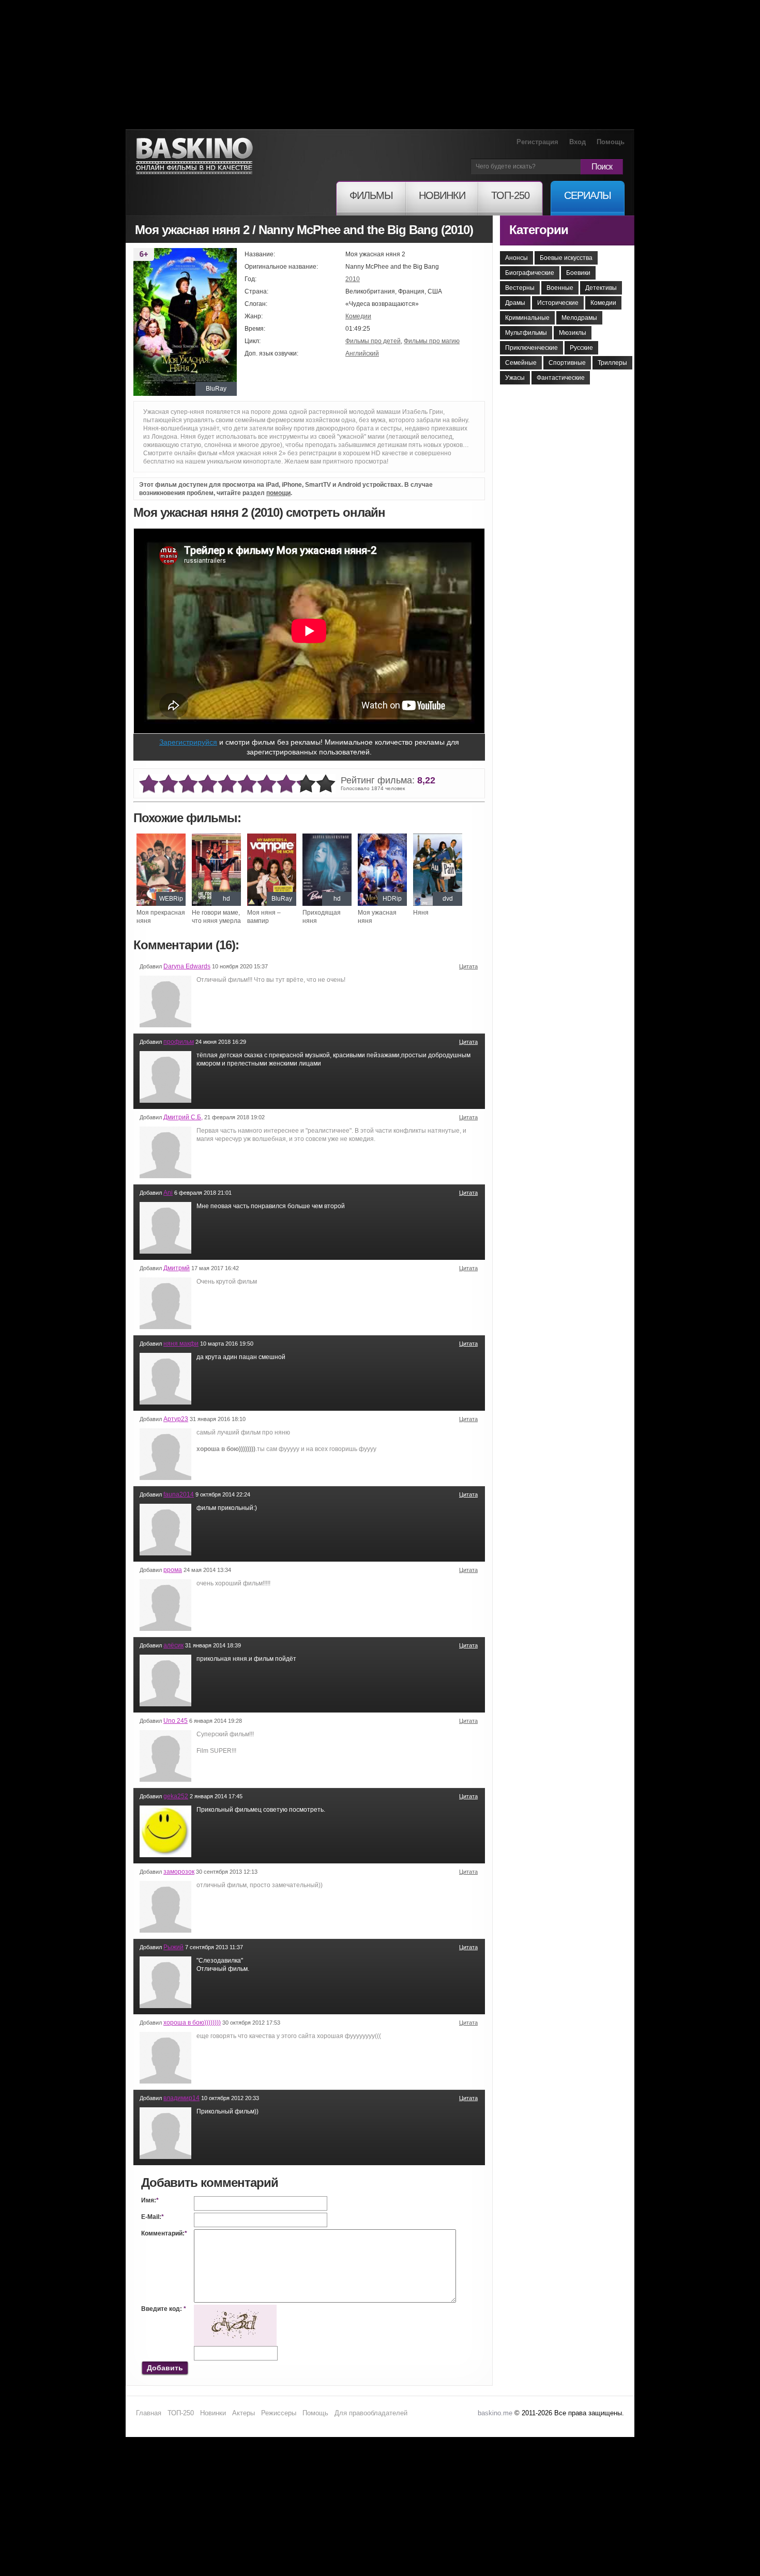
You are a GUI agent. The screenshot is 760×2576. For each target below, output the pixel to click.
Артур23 (176, 1419)
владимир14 (181, 2098)
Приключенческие (531, 348)
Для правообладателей (371, 2413)
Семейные (521, 363)
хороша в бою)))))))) (192, 2023)
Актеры (244, 2413)
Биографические (530, 273)
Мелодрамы (579, 318)
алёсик (173, 1645)
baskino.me (495, 2413)
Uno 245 (176, 1721)
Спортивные (567, 363)
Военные (560, 288)
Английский (362, 353)
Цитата (468, 966)
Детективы (601, 288)
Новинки (213, 2413)
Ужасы (515, 378)
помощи (278, 493)
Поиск (602, 167)
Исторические (558, 303)
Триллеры (612, 363)
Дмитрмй (177, 1268)
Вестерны (520, 288)
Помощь (611, 142)
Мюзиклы (573, 333)
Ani (168, 1193)
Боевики (578, 273)
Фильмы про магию (432, 341)
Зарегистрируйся (188, 742)
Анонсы (516, 258)
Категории (539, 230)
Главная (149, 2413)
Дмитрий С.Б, (183, 1117)
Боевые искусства (566, 258)
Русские (581, 348)
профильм (179, 1042)
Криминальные (527, 318)
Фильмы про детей (373, 341)
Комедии (358, 316)
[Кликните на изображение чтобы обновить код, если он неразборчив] (235, 2309)
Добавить (165, 2368)
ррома (173, 1570)
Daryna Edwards (187, 966)
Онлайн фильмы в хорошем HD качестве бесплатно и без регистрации (194, 156)
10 (326, 784)
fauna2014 (179, 1494)
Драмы (515, 303)
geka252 (176, 1796)
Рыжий (173, 1947)
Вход (577, 142)
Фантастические (561, 378)
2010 (353, 279)
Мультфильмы (526, 333)
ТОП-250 (181, 2413)
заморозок (179, 1872)
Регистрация (537, 142)
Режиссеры (279, 2413)
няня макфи (181, 1344)
